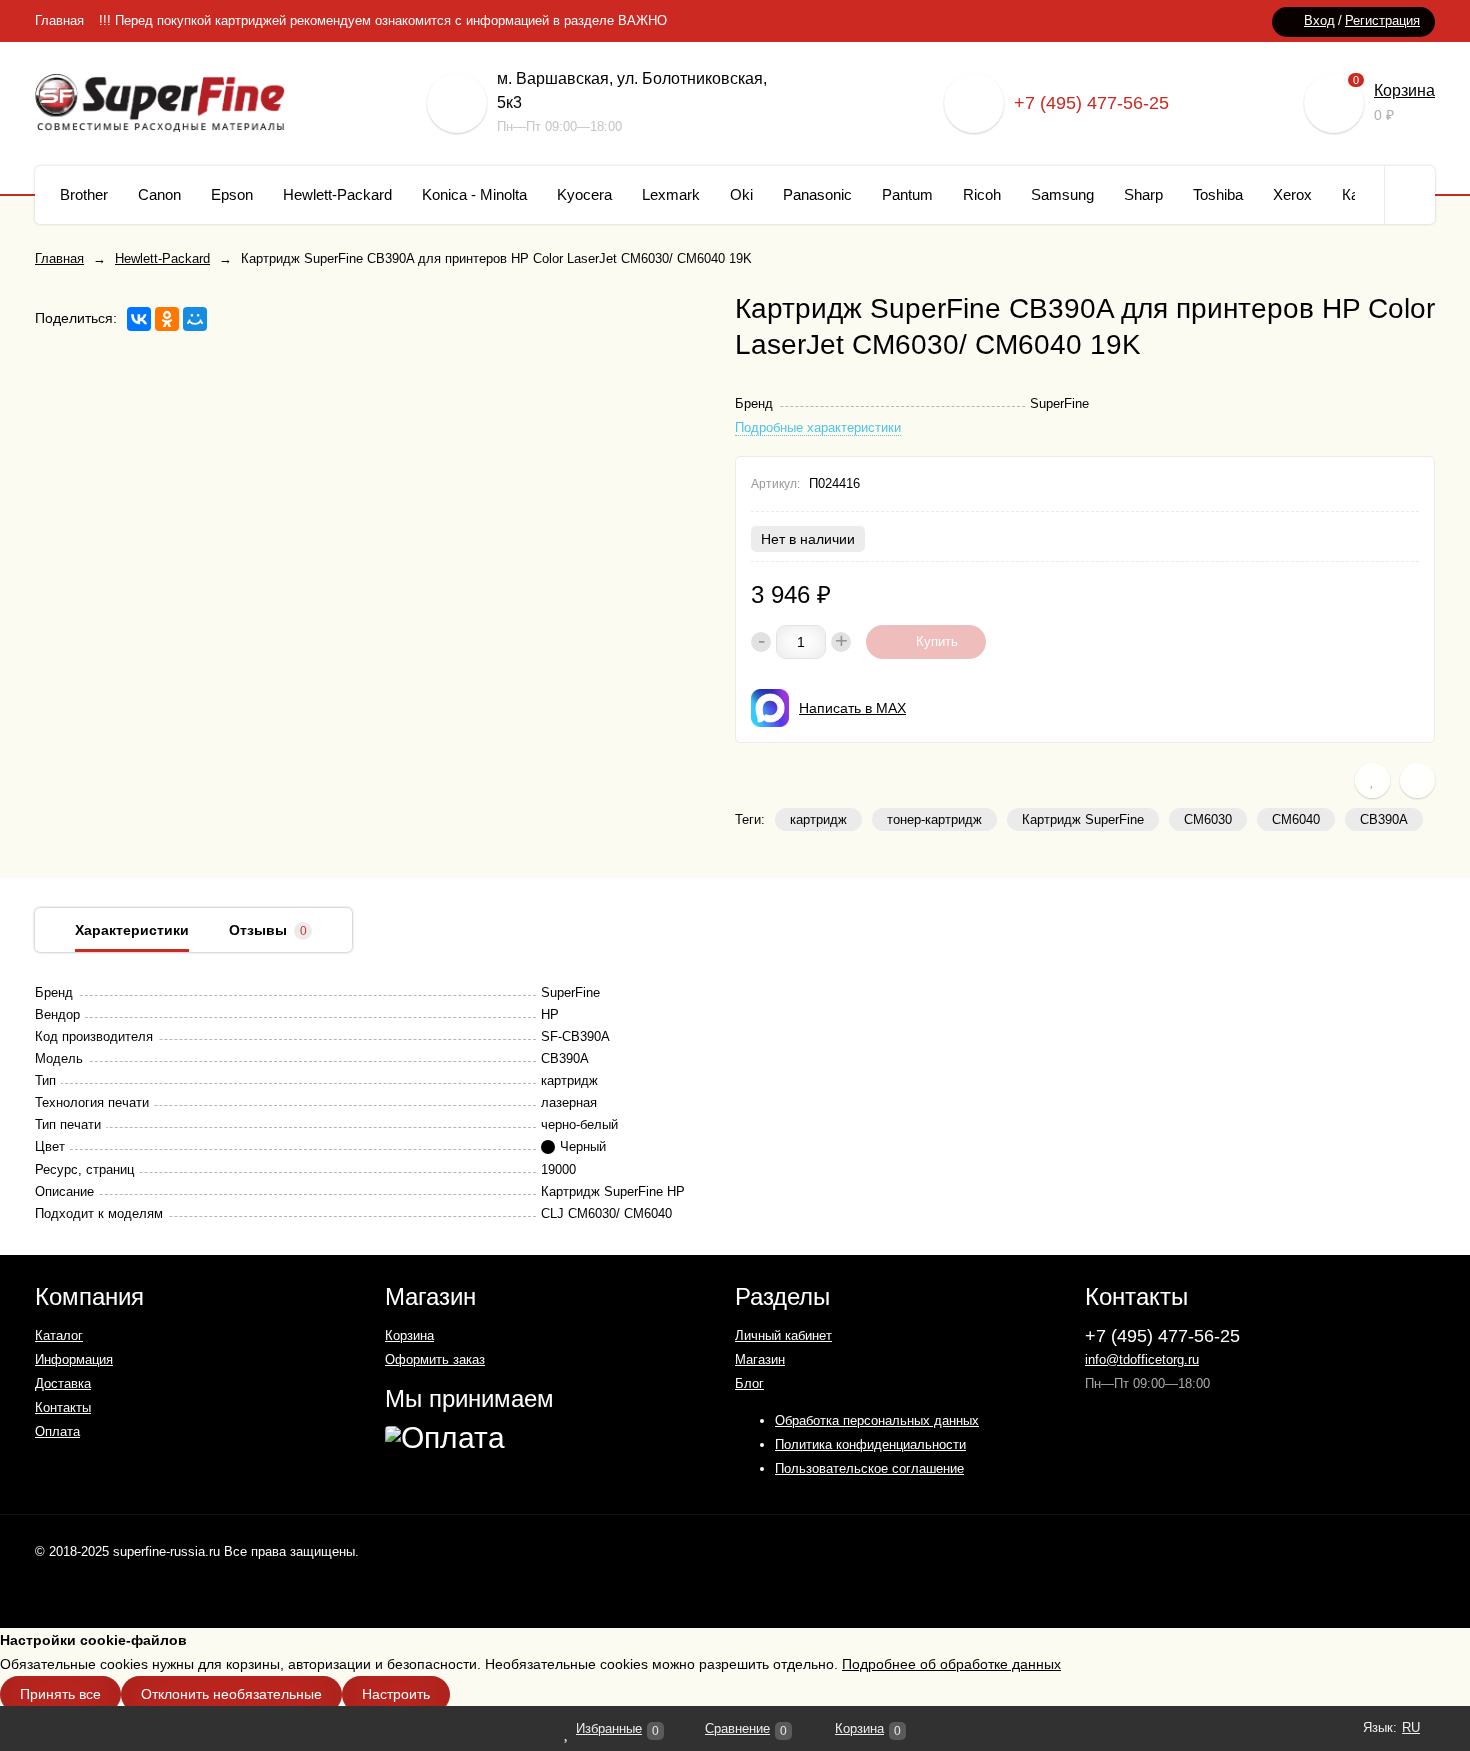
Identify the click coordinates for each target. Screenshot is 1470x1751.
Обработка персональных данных (877, 1420)
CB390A (1384, 819)
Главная (59, 20)
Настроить (396, 1694)
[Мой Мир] (195, 319)
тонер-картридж (934, 819)
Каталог (59, 1335)
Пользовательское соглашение (869, 1468)
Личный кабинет (783, 1335)
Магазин (760, 1359)
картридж (818, 819)
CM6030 (1208, 819)
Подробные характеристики (818, 428)
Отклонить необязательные (231, 1694)
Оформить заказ (435, 1359)
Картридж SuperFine (1083, 819)
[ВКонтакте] (139, 319)
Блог (749, 1383)
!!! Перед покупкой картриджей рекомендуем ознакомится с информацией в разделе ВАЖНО (383, 20)
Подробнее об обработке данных (951, 1664)
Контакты (63, 1407)
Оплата (57, 1431)
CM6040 (1296, 819)
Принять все (60, 1694)
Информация (74, 1359)
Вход (1319, 20)
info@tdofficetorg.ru (1142, 1359)
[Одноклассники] (167, 319)
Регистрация (1382, 20)
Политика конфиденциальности (870, 1444)
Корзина (1404, 90)
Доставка (63, 1383)
